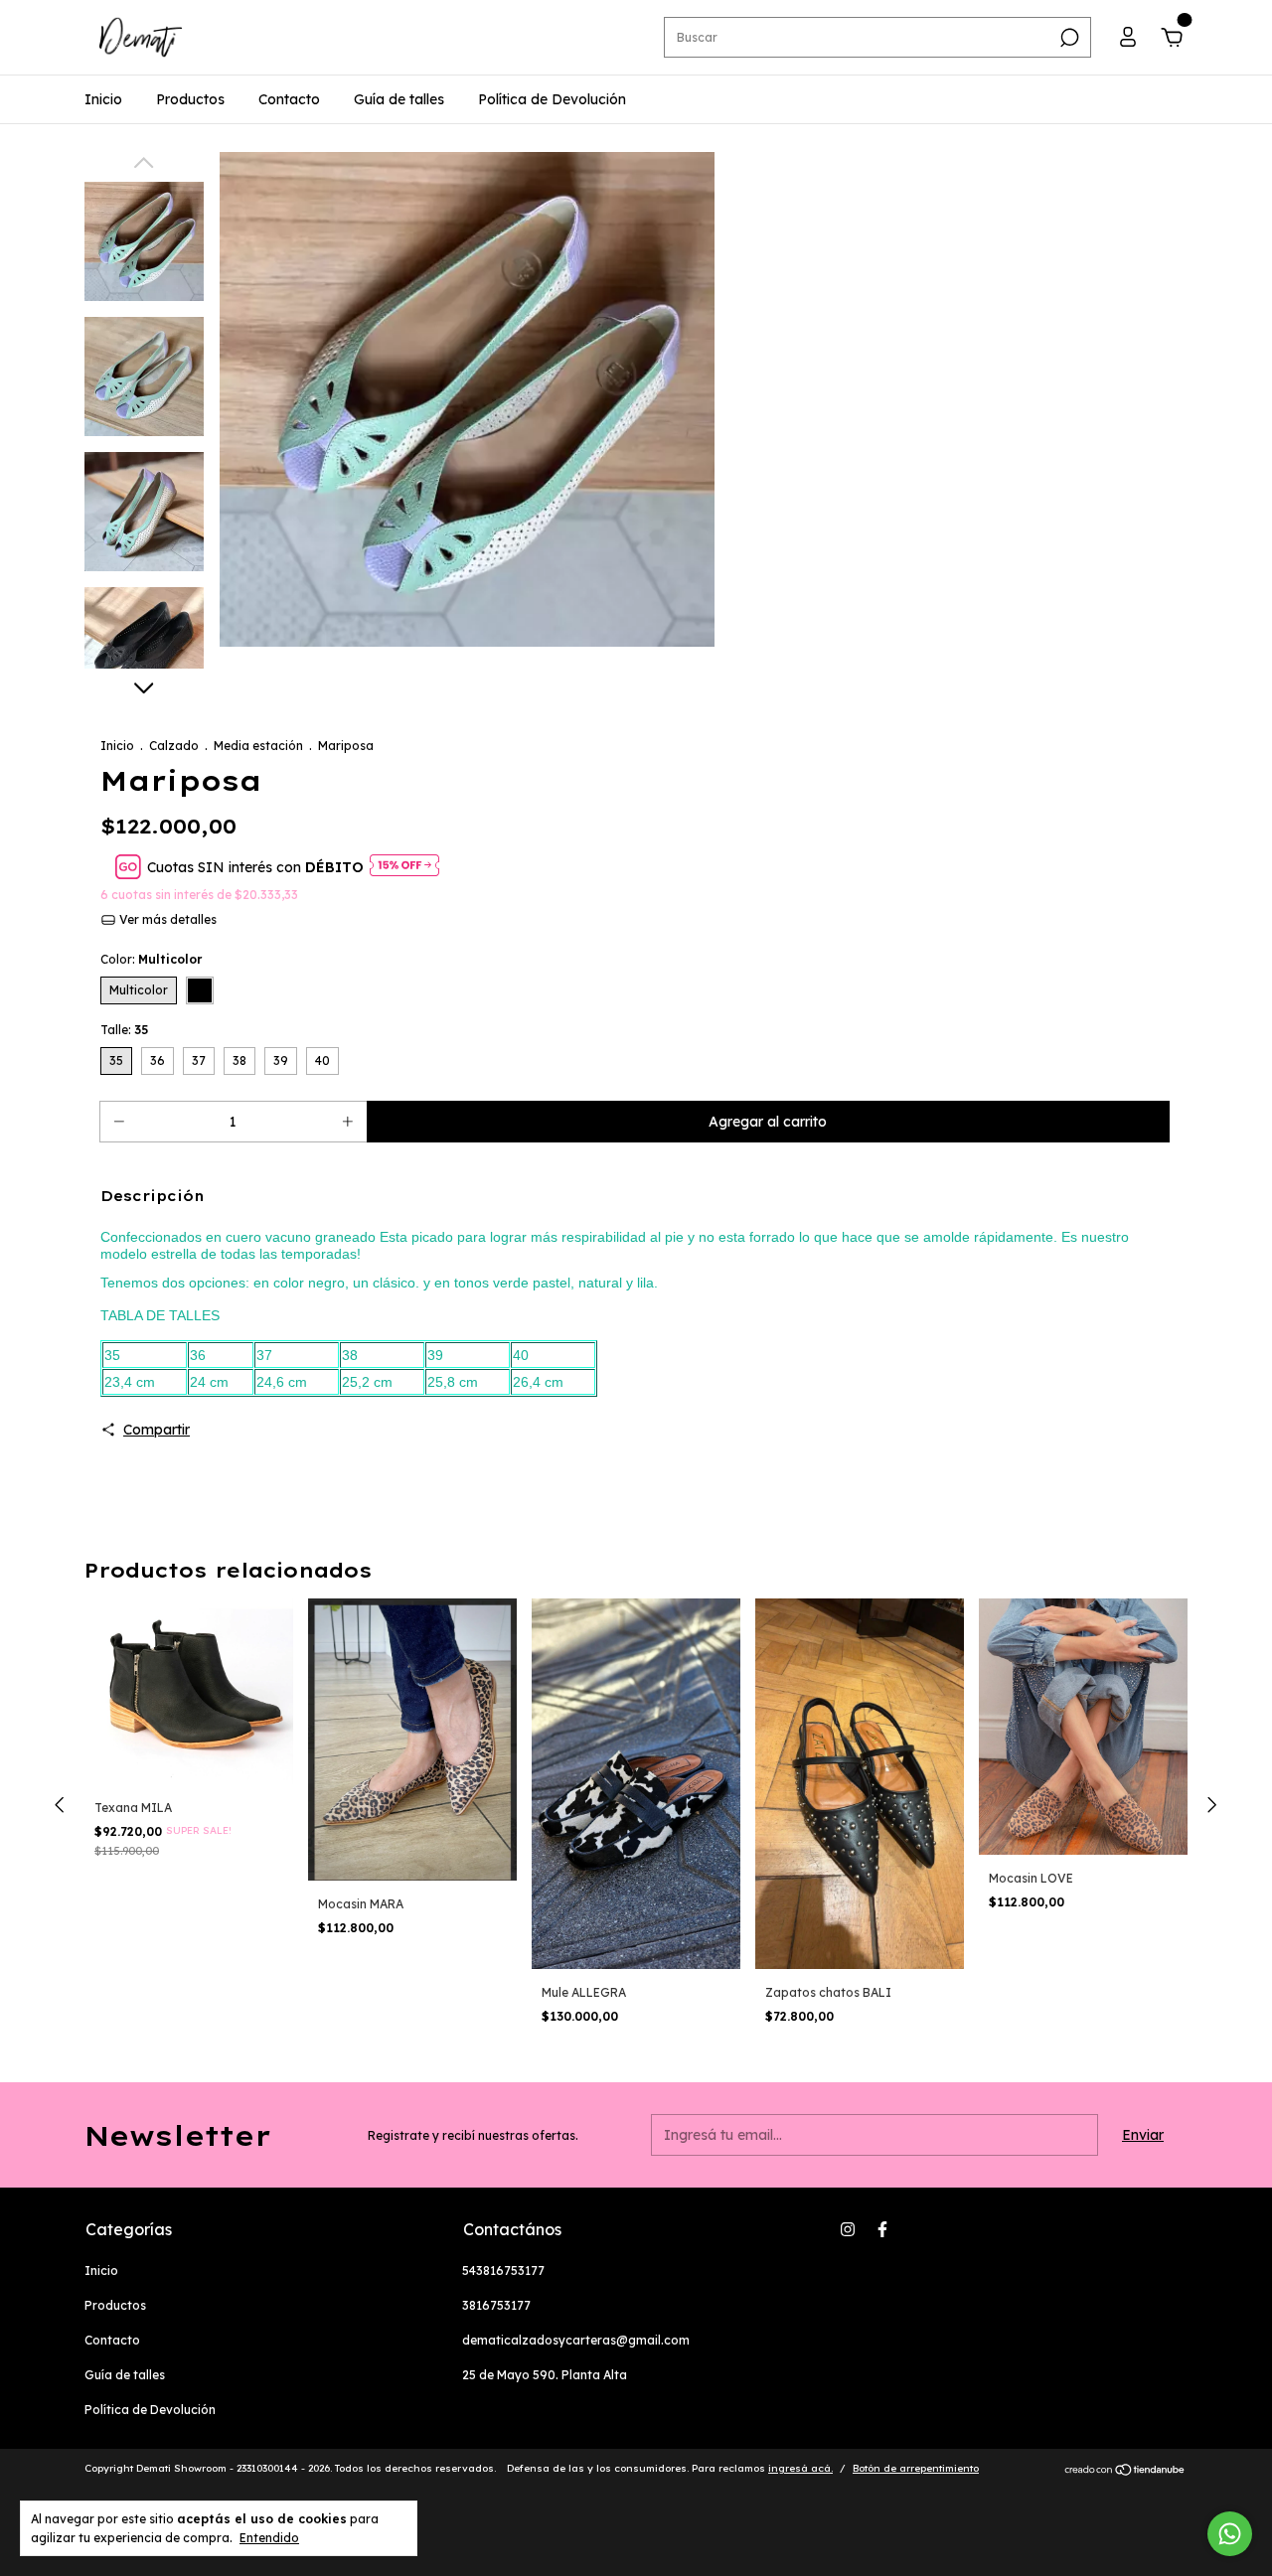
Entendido (269, 2538)
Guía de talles (399, 99)
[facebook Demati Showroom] (882, 2229)
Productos (190, 99)
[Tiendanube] (1125, 2471)
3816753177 (496, 2305)
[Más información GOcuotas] (404, 867)
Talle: (124, 1030)
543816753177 (503, 2271)
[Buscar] (1068, 38)
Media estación (258, 746)
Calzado (174, 746)
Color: (151, 959)
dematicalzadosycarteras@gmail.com (576, 2340)
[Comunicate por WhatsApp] (1230, 2534)
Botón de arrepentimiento (916, 2468)
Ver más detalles (166, 919)
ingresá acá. (800, 2468)
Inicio (103, 99)
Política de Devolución (552, 99)
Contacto (289, 99)
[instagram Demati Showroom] (848, 2229)
